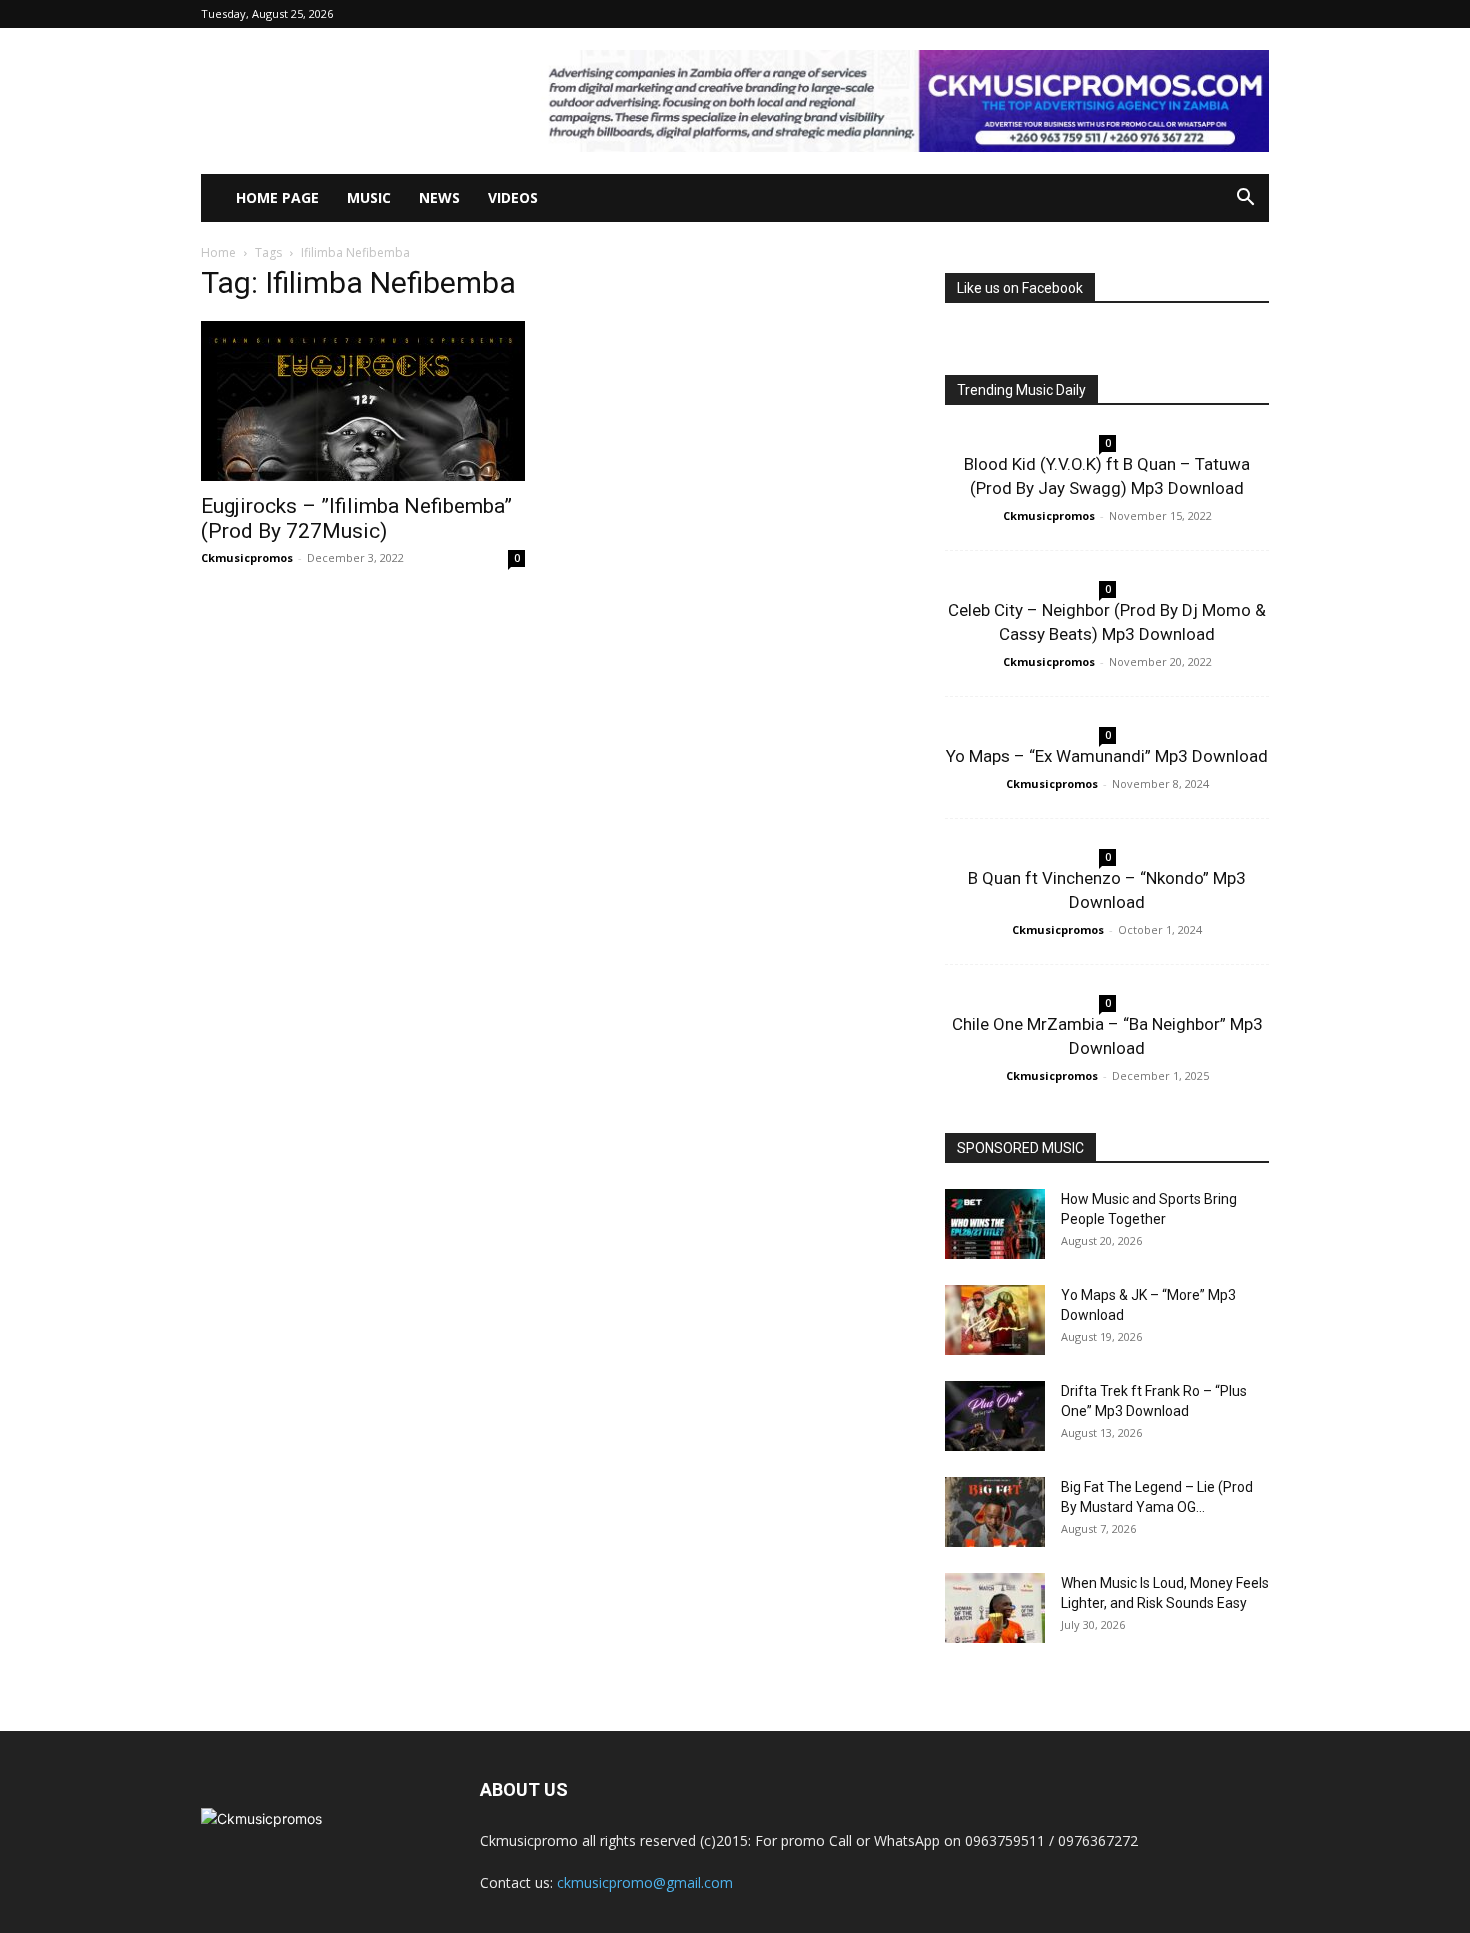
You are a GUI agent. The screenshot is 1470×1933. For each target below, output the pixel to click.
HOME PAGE (277, 197)
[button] (1245, 199)
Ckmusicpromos (247, 557)
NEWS (439, 197)
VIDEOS (513, 197)
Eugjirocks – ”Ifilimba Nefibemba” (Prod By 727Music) (356, 518)
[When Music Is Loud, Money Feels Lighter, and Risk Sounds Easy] (995, 1608)
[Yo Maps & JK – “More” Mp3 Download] (995, 1320)
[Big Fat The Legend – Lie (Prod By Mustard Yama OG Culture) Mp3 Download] (995, 1512)
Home (218, 252)
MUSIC (369, 197)
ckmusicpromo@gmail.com (645, 1882)
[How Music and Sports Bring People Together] (995, 1224)
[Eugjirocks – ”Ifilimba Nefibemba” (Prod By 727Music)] (363, 401)
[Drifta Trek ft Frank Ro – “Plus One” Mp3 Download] (995, 1416)
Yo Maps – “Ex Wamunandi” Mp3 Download (1107, 756)
